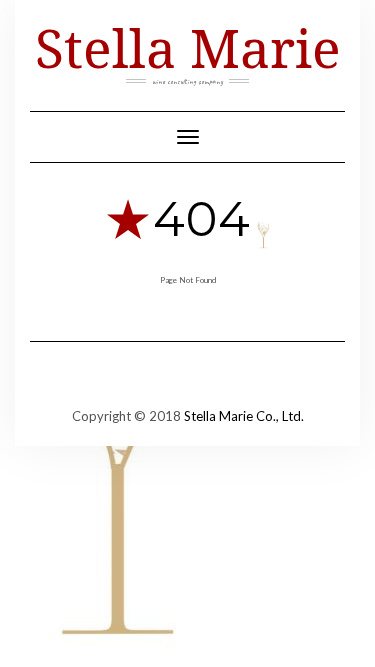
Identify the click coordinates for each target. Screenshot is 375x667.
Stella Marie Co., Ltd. (244, 416)
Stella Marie (188, 47)
